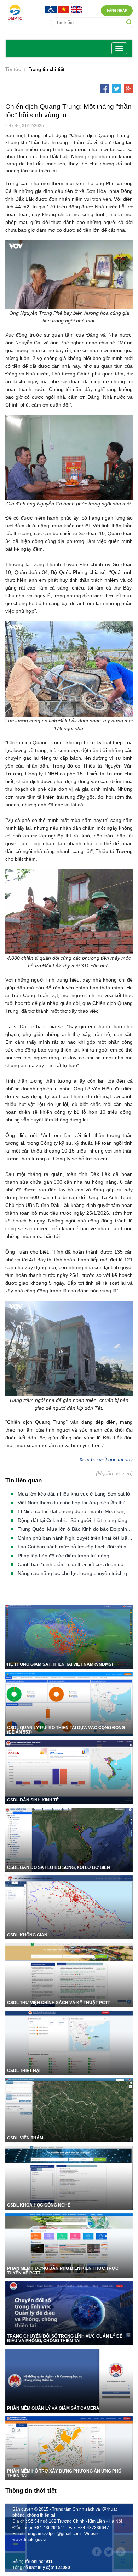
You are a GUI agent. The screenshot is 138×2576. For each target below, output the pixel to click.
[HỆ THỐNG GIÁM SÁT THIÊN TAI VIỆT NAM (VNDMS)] (69, 1636)
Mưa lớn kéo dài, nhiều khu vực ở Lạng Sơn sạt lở (74, 1494)
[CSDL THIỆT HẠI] (69, 2042)
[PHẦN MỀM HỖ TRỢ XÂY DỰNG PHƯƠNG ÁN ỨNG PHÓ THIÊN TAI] (69, 2448)
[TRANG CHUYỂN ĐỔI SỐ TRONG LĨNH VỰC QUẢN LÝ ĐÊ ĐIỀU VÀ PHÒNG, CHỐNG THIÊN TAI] (69, 2313)
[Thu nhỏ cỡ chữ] (123, 2543)
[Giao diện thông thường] (15, 2561)
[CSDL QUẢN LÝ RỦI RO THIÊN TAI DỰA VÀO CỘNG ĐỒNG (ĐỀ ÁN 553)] (69, 1704)
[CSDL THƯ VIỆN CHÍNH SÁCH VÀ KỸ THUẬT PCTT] (69, 1974)
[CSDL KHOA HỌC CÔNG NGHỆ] (69, 2177)
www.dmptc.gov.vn (30, 2540)
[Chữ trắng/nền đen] (15, 2525)
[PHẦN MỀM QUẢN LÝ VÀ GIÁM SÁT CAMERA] (69, 2380)
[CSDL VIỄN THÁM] (69, 2110)
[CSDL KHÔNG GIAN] (69, 1906)
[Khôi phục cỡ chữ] (123, 2561)
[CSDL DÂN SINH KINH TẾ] (69, 1772)
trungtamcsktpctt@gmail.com (53, 2534)
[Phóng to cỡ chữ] (123, 2525)
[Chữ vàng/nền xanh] (15, 2543)
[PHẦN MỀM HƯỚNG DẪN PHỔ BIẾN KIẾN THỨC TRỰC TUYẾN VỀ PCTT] (69, 2245)
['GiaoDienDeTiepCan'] (52, 9)
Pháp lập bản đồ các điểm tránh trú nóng (64, 1556)
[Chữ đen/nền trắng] (15, 2507)
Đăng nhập (117, 11)
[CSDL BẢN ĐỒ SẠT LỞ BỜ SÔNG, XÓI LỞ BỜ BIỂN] (69, 1839)
